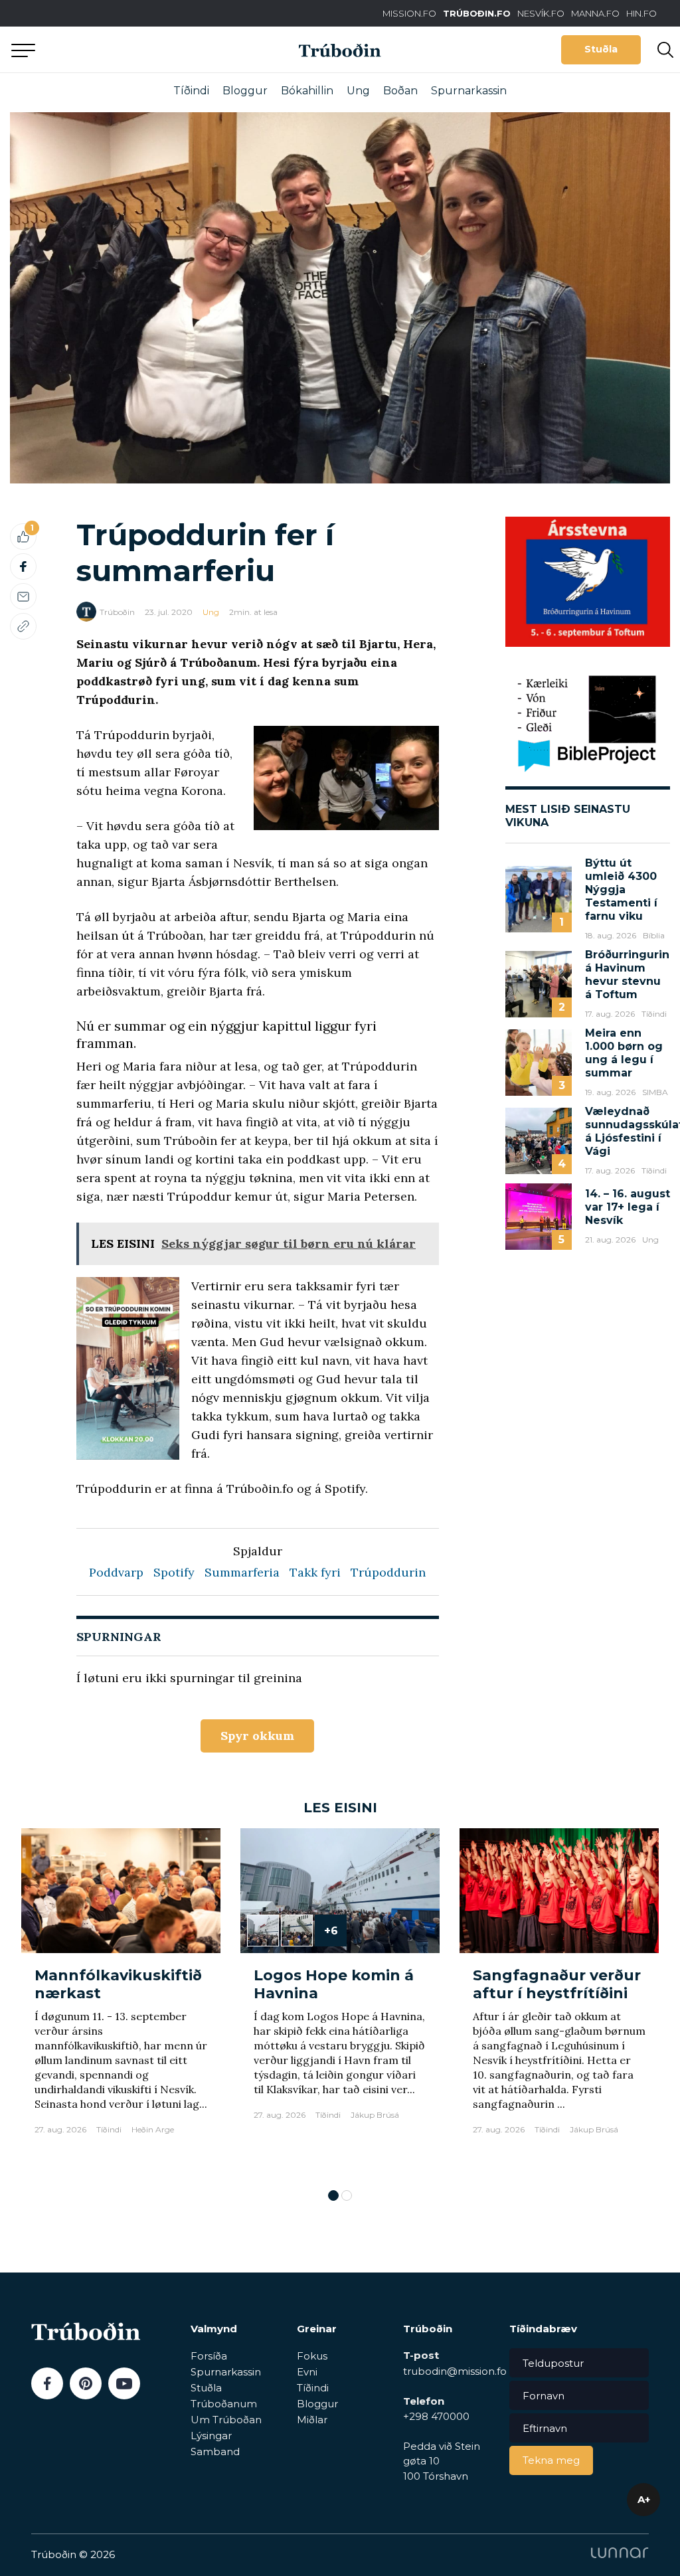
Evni (307, 2372)
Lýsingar (211, 2436)
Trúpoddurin (388, 1572)
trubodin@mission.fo (455, 2371)
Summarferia (242, 1572)
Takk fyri (315, 1572)
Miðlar (312, 2420)
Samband (215, 2451)
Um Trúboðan (226, 2420)
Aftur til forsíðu (123, 49)
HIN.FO (641, 13)
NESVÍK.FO (541, 13)
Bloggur (245, 91)
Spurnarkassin (469, 91)
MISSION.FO (409, 13)
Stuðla (601, 49)
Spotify (174, 1572)
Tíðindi (191, 91)
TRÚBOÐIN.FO (477, 13)
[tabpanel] (121, 2002)
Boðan (400, 91)
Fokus (312, 2356)
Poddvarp (116, 1572)
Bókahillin (307, 91)
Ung (358, 91)
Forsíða (209, 2356)
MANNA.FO (595, 13)
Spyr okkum (257, 1736)
